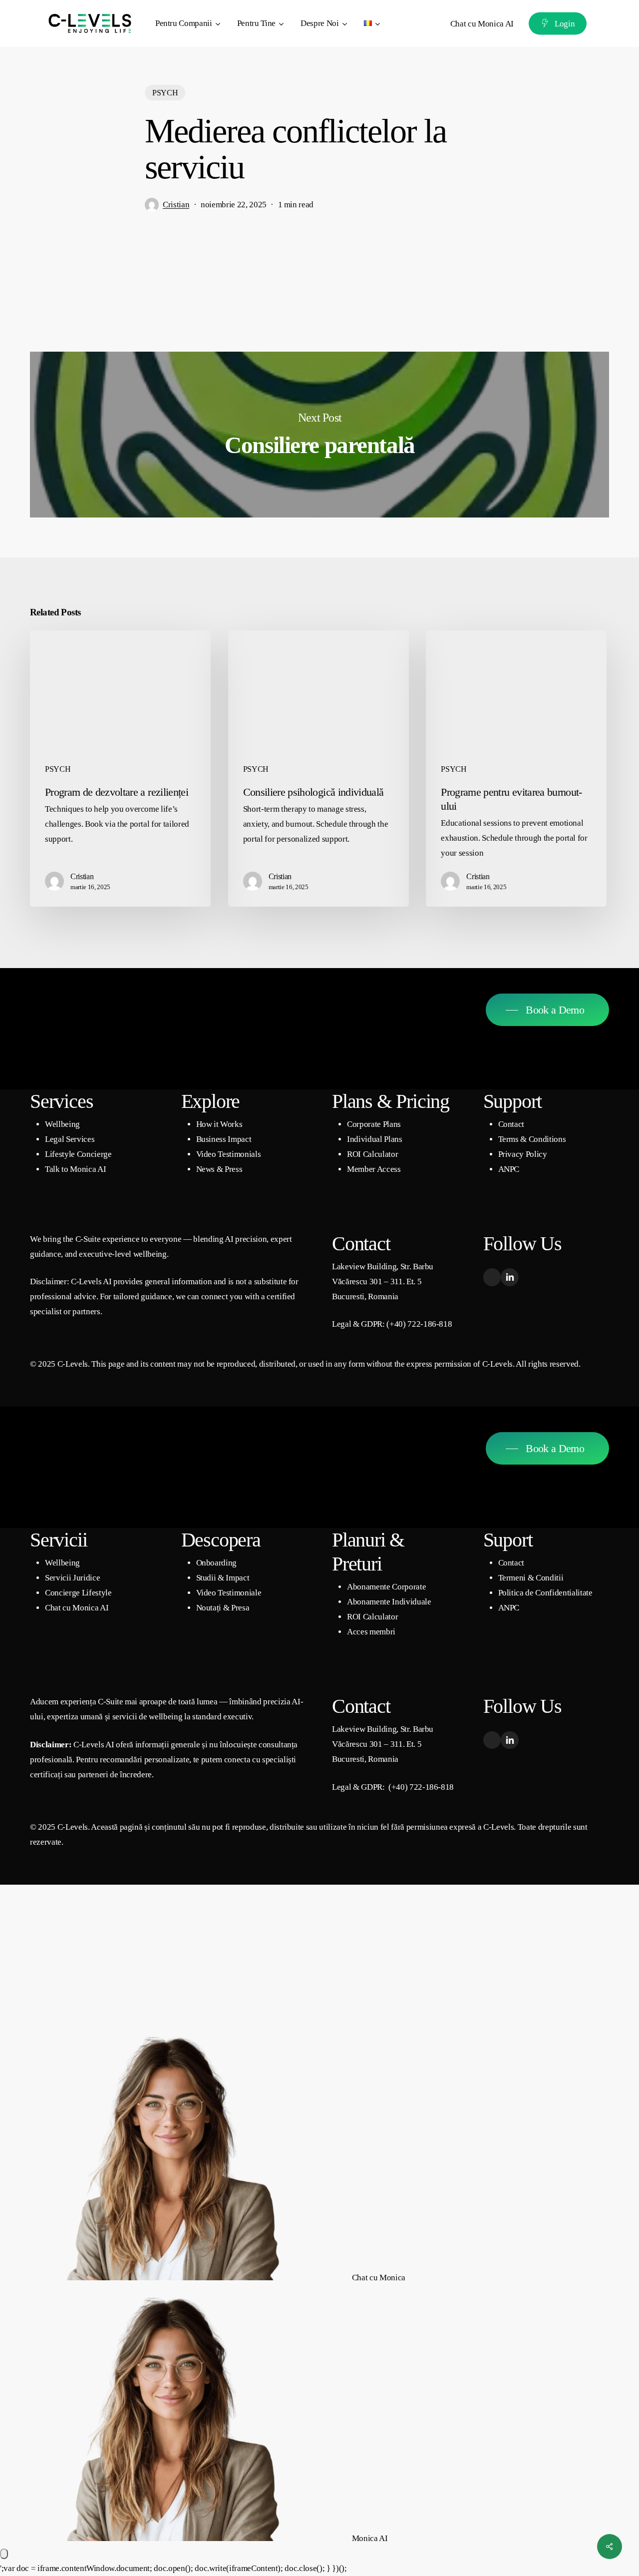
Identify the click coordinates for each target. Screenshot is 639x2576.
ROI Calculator (372, 1154)
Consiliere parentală (319, 435)
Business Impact (224, 1139)
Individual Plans (375, 1139)
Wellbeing (62, 1124)
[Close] (4, 2554)
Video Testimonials (229, 1154)
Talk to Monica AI (75, 1169)
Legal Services (70, 1139)
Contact (511, 1124)
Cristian (176, 205)
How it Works (219, 1124)
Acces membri (371, 1632)
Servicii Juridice (72, 1578)
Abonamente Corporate (386, 1587)
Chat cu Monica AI (77, 1608)
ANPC (509, 1169)
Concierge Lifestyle (78, 1593)
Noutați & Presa (223, 1608)
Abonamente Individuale (389, 1602)
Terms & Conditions (532, 1139)
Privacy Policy (523, 1154)
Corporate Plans (374, 1124)
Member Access (374, 1169)
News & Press (219, 1169)
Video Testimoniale (229, 1593)
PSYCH (165, 93)
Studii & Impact (223, 1578)
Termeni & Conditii (531, 1578)
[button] (547, 1010)
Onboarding (217, 1563)
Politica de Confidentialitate (545, 1593)
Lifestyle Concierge (78, 1154)
